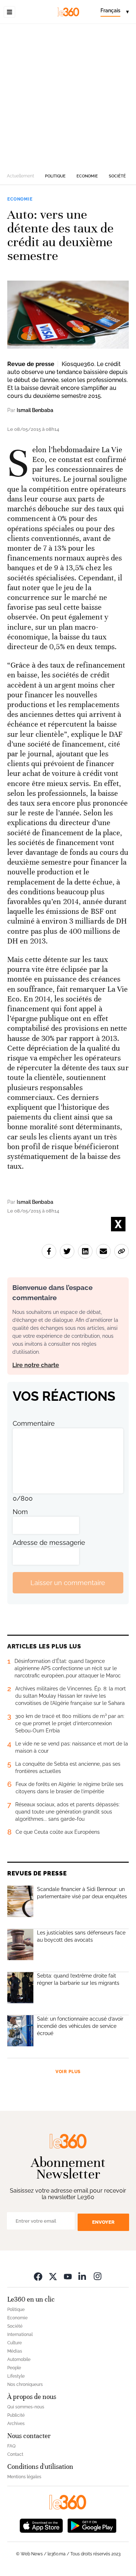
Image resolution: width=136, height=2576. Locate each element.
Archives (16, 2424)
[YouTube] (68, 2276)
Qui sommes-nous (26, 2407)
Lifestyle (16, 2376)
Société (117, 176)
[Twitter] (53, 2276)
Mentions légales (24, 2477)
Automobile (19, 2359)
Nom (20, 1512)
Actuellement (20, 176)
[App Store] (41, 2525)
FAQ (11, 2446)
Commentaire (34, 1423)
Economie (87, 176)
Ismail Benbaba (35, 410)
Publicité (16, 2415)
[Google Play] (92, 2525)
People (14, 2368)
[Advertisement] (68, 95)
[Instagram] (98, 2276)
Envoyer (103, 2222)
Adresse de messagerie (49, 1543)
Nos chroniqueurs (25, 2384)
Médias (15, 2351)
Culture (15, 2343)
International (20, 2335)
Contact (15, 2454)
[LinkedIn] (83, 2276)
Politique (55, 176)
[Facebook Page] (38, 2276)
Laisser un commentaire (68, 1583)
